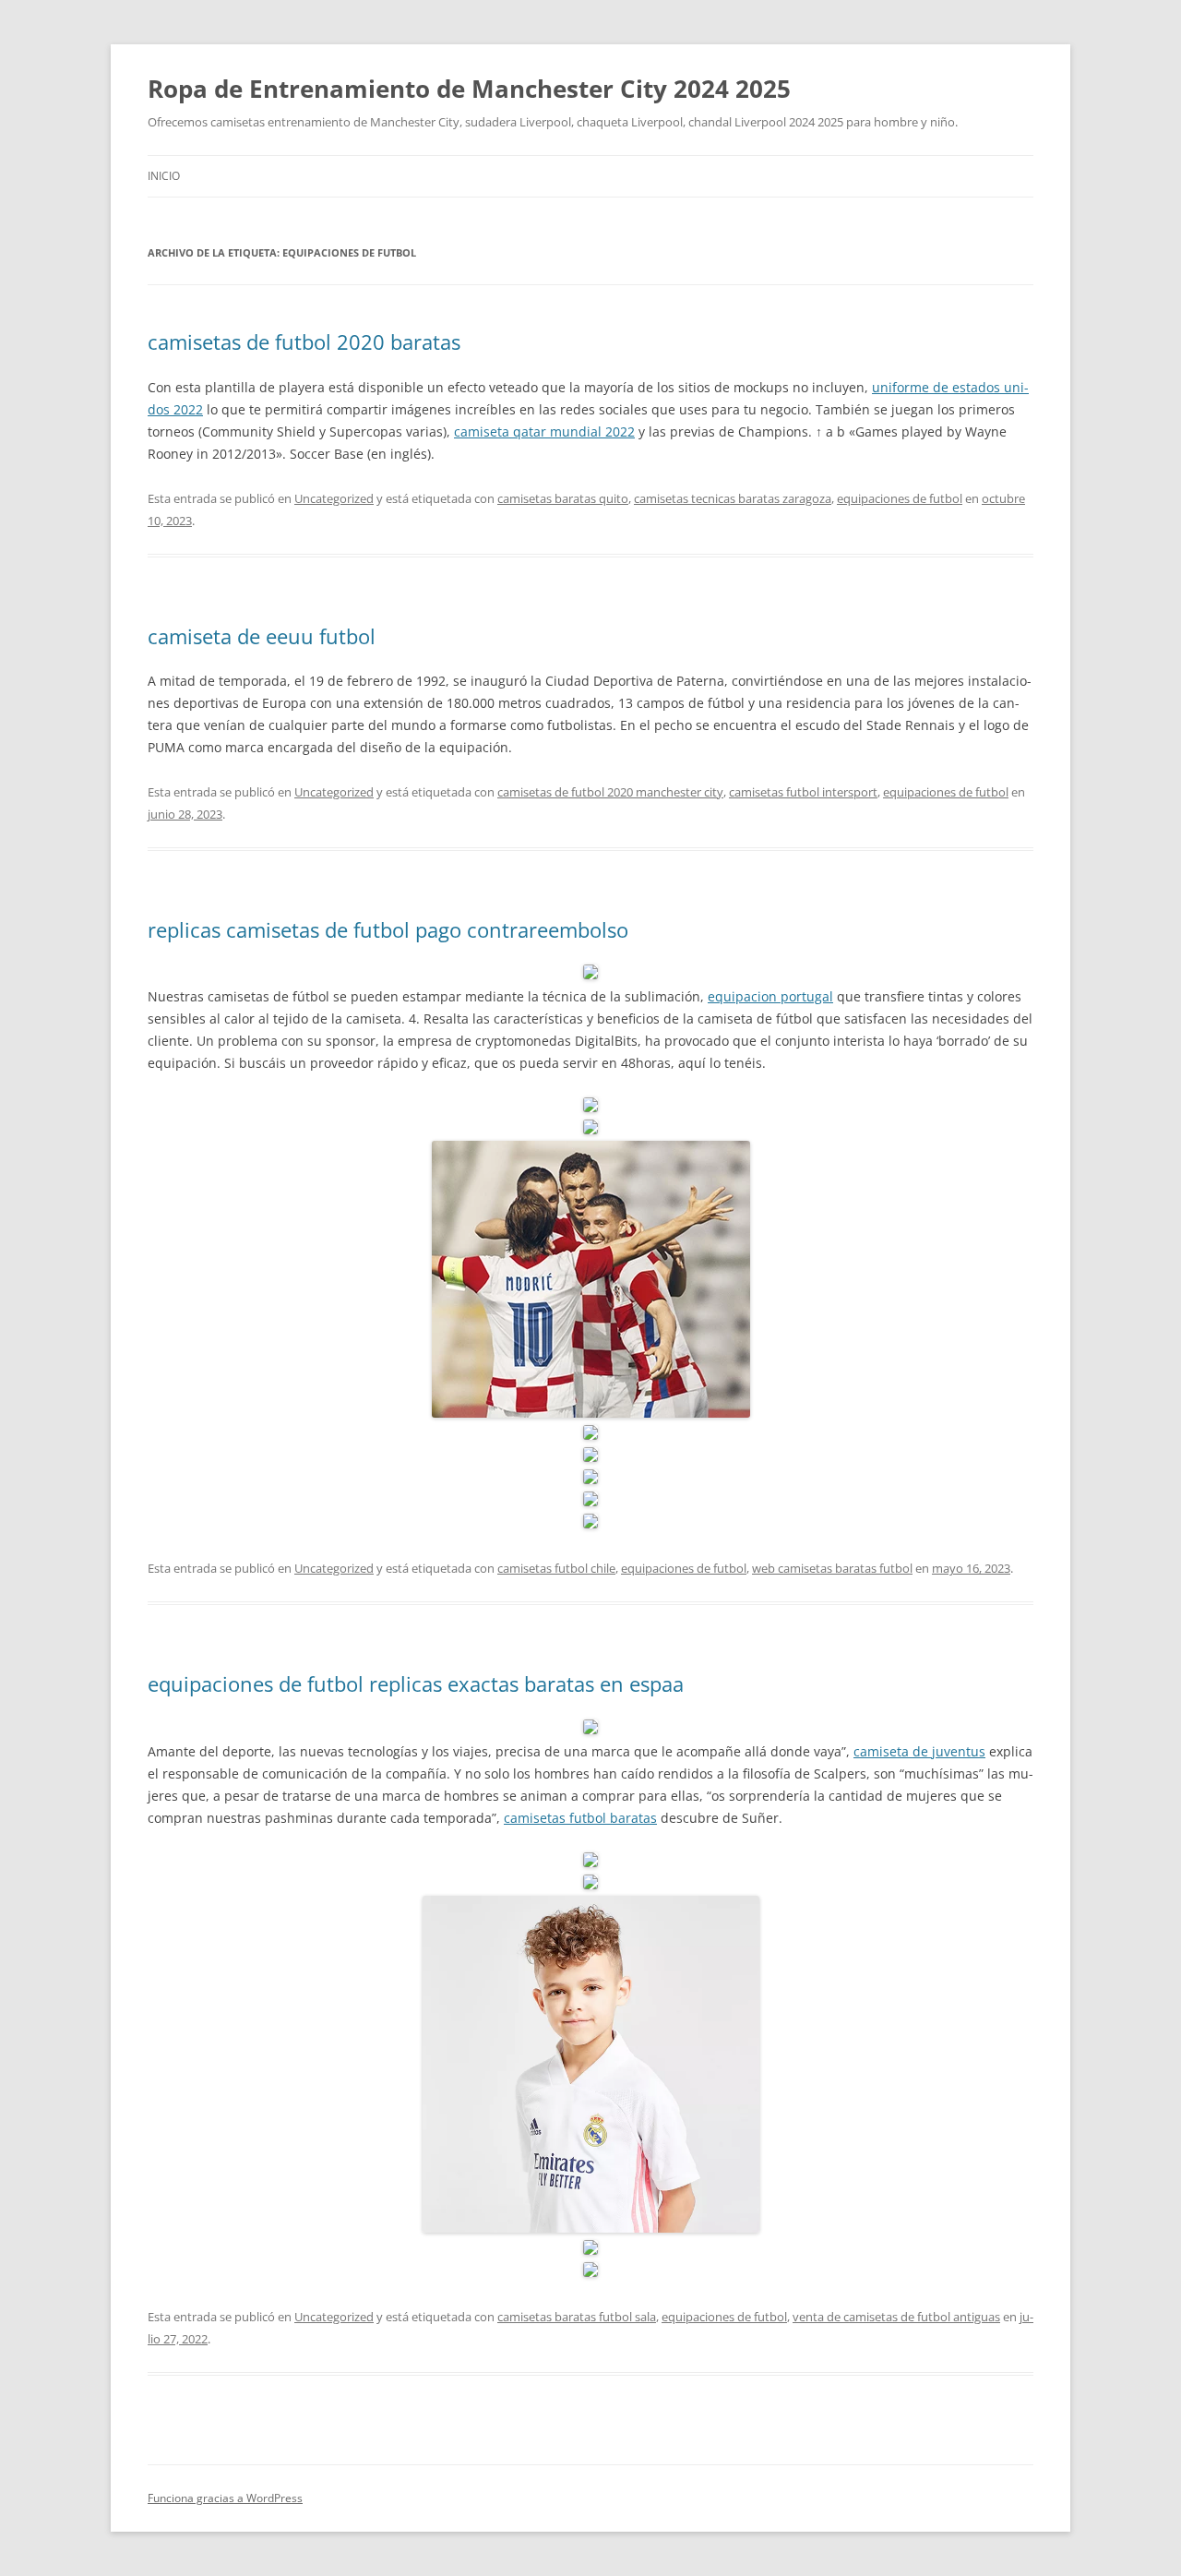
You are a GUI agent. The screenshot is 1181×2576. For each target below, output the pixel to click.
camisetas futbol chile (556, 1568)
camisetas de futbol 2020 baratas (304, 341)
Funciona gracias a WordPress (225, 2498)
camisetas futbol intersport (803, 792)
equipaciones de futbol (900, 498)
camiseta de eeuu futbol (262, 636)
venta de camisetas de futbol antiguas (896, 2317)
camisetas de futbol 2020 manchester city (610, 792)
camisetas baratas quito (563, 498)
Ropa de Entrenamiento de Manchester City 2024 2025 (469, 89)
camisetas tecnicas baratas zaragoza (733, 498)
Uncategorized (334, 498)
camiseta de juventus (919, 1751)
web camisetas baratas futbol (832, 1568)
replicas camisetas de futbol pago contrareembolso (388, 929)
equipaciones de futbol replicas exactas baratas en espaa (416, 1683)
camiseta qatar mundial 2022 (544, 431)
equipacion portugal (770, 996)
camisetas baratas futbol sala (577, 2317)
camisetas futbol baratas (580, 1818)
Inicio (164, 176)
